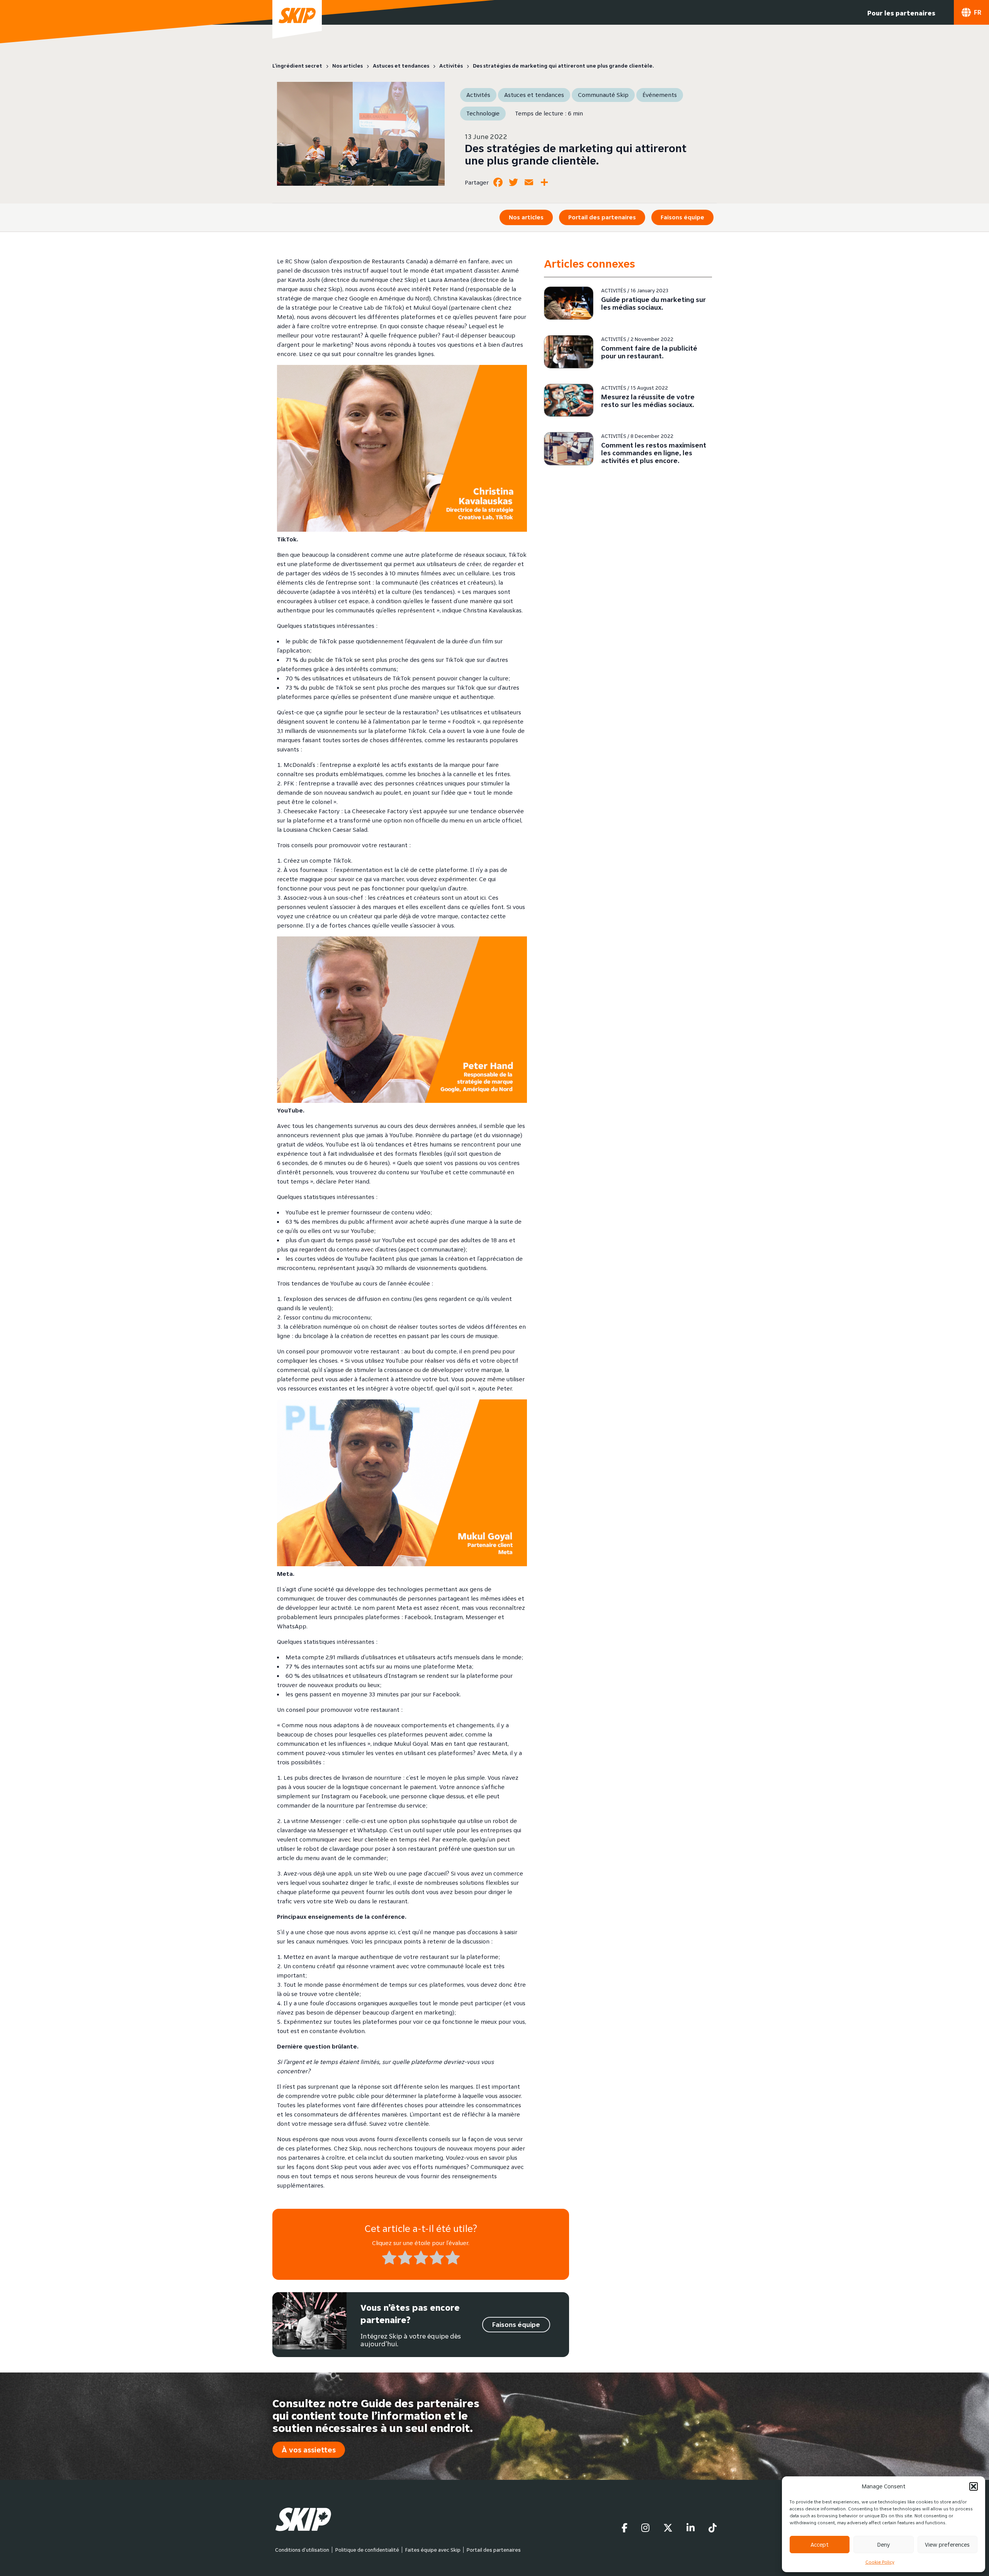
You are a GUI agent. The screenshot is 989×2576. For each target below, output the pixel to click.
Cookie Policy (880, 2562)
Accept (820, 2545)
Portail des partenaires (602, 217)
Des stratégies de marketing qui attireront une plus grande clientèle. (576, 154)
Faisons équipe (682, 217)
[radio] (389, 2259)
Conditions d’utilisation (302, 2550)
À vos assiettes (309, 2450)
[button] (974, 2486)
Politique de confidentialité (367, 2550)
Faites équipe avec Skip (433, 2550)
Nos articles (526, 217)
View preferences (947, 2545)
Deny (884, 2545)
